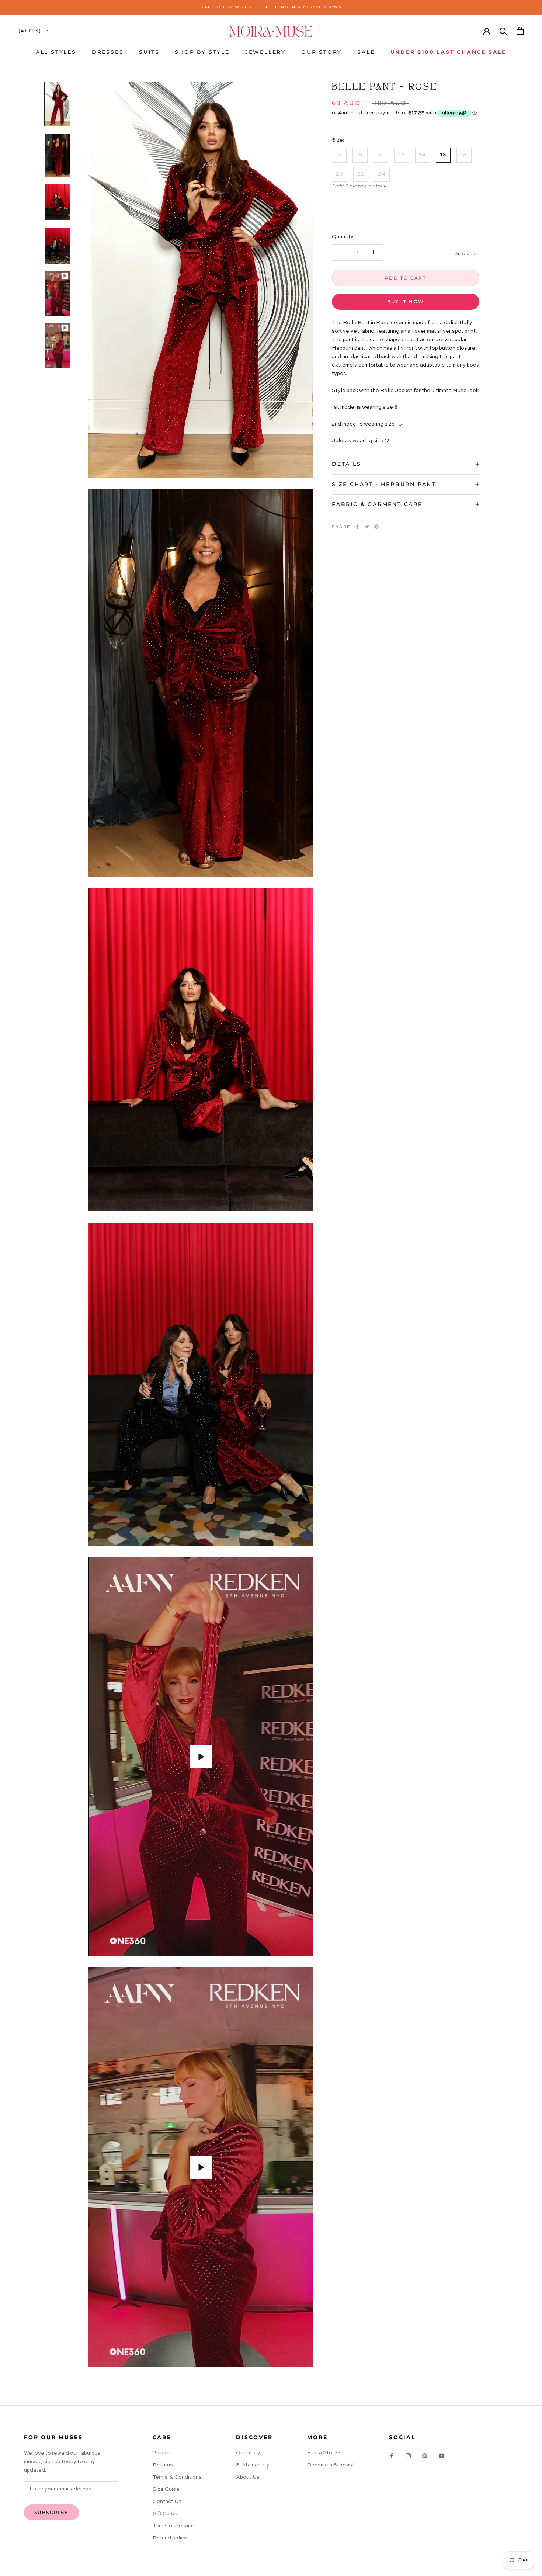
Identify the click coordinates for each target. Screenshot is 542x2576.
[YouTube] (441, 2456)
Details (347, 464)
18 (464, 155)
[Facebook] (357, 527)
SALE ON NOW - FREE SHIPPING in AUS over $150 (271, 8)
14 (423, 155)
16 (443, 155)
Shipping (163, 2453)
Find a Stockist (326, 2453)
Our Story (248, 2453)
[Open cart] (520, 31)
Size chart (467, 253)
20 (340, 174)
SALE (366, 52)
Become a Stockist (331, 2465)
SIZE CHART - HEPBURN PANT (384, 484)
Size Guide (166, 2489)
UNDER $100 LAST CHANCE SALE (449, 52)
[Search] (503, 31)
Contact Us (167, 2502)
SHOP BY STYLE (202, 52)
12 (402, 155)
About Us (248, 2477)
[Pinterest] (376, 527)
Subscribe (51, 2512)
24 (382, 174)
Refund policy (170, 2538)
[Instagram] (408, 2456)
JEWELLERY (265, 52)
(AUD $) (30, 31)
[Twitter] (367, 527)
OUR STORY (322, 52)
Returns (163, 2465)
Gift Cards (165, 2514)
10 (381, 155)
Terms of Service (173, 2526)
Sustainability (253, 2465)
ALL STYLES (56, 52)
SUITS (149, 52)
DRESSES (108, 52)
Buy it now (406, 301)
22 (361, 174)
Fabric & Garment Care (377, 504)
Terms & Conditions (177, 2477)
